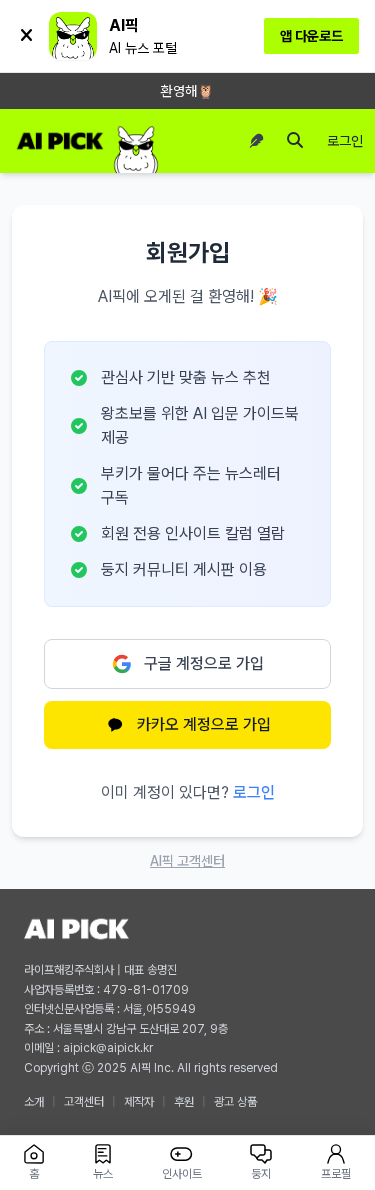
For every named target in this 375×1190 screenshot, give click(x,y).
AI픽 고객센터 (187, 861)
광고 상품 (235, 1102)
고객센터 (84, 1102)
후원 (184, 1102)
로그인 (345, 141)
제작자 (139, 1102)
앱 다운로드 (311, 36)
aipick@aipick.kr (108, 1048)
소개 (34, 1102)
